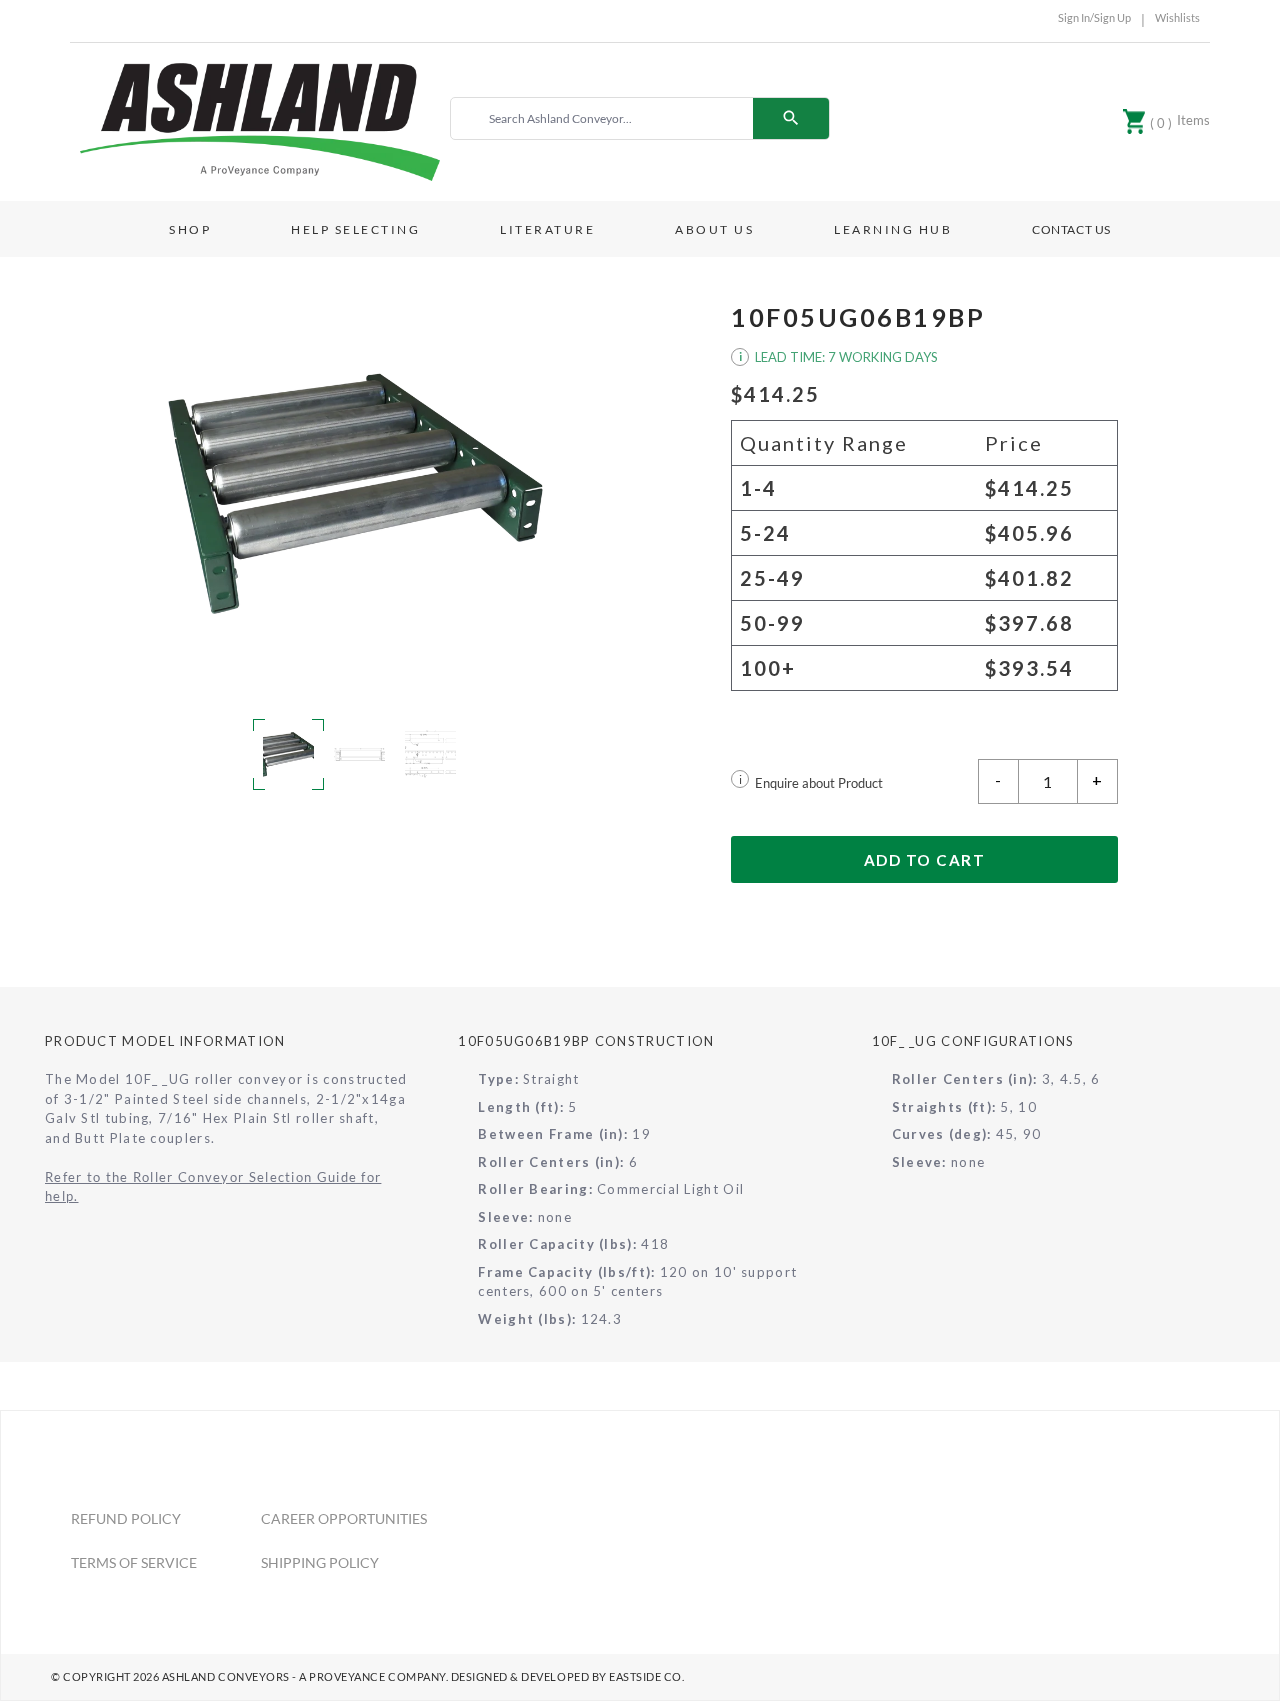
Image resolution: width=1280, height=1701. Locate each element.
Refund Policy (126, 1518)
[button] (355, 493)
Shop (190, 229)
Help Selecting (355, 229)
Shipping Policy (320, 1562)
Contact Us (1071, 229)
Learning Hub (893, 229)
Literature (547, 229)
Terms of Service (134, 1562)
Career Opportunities (344, 1518)
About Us (714, 229)
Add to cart (925, 860)
